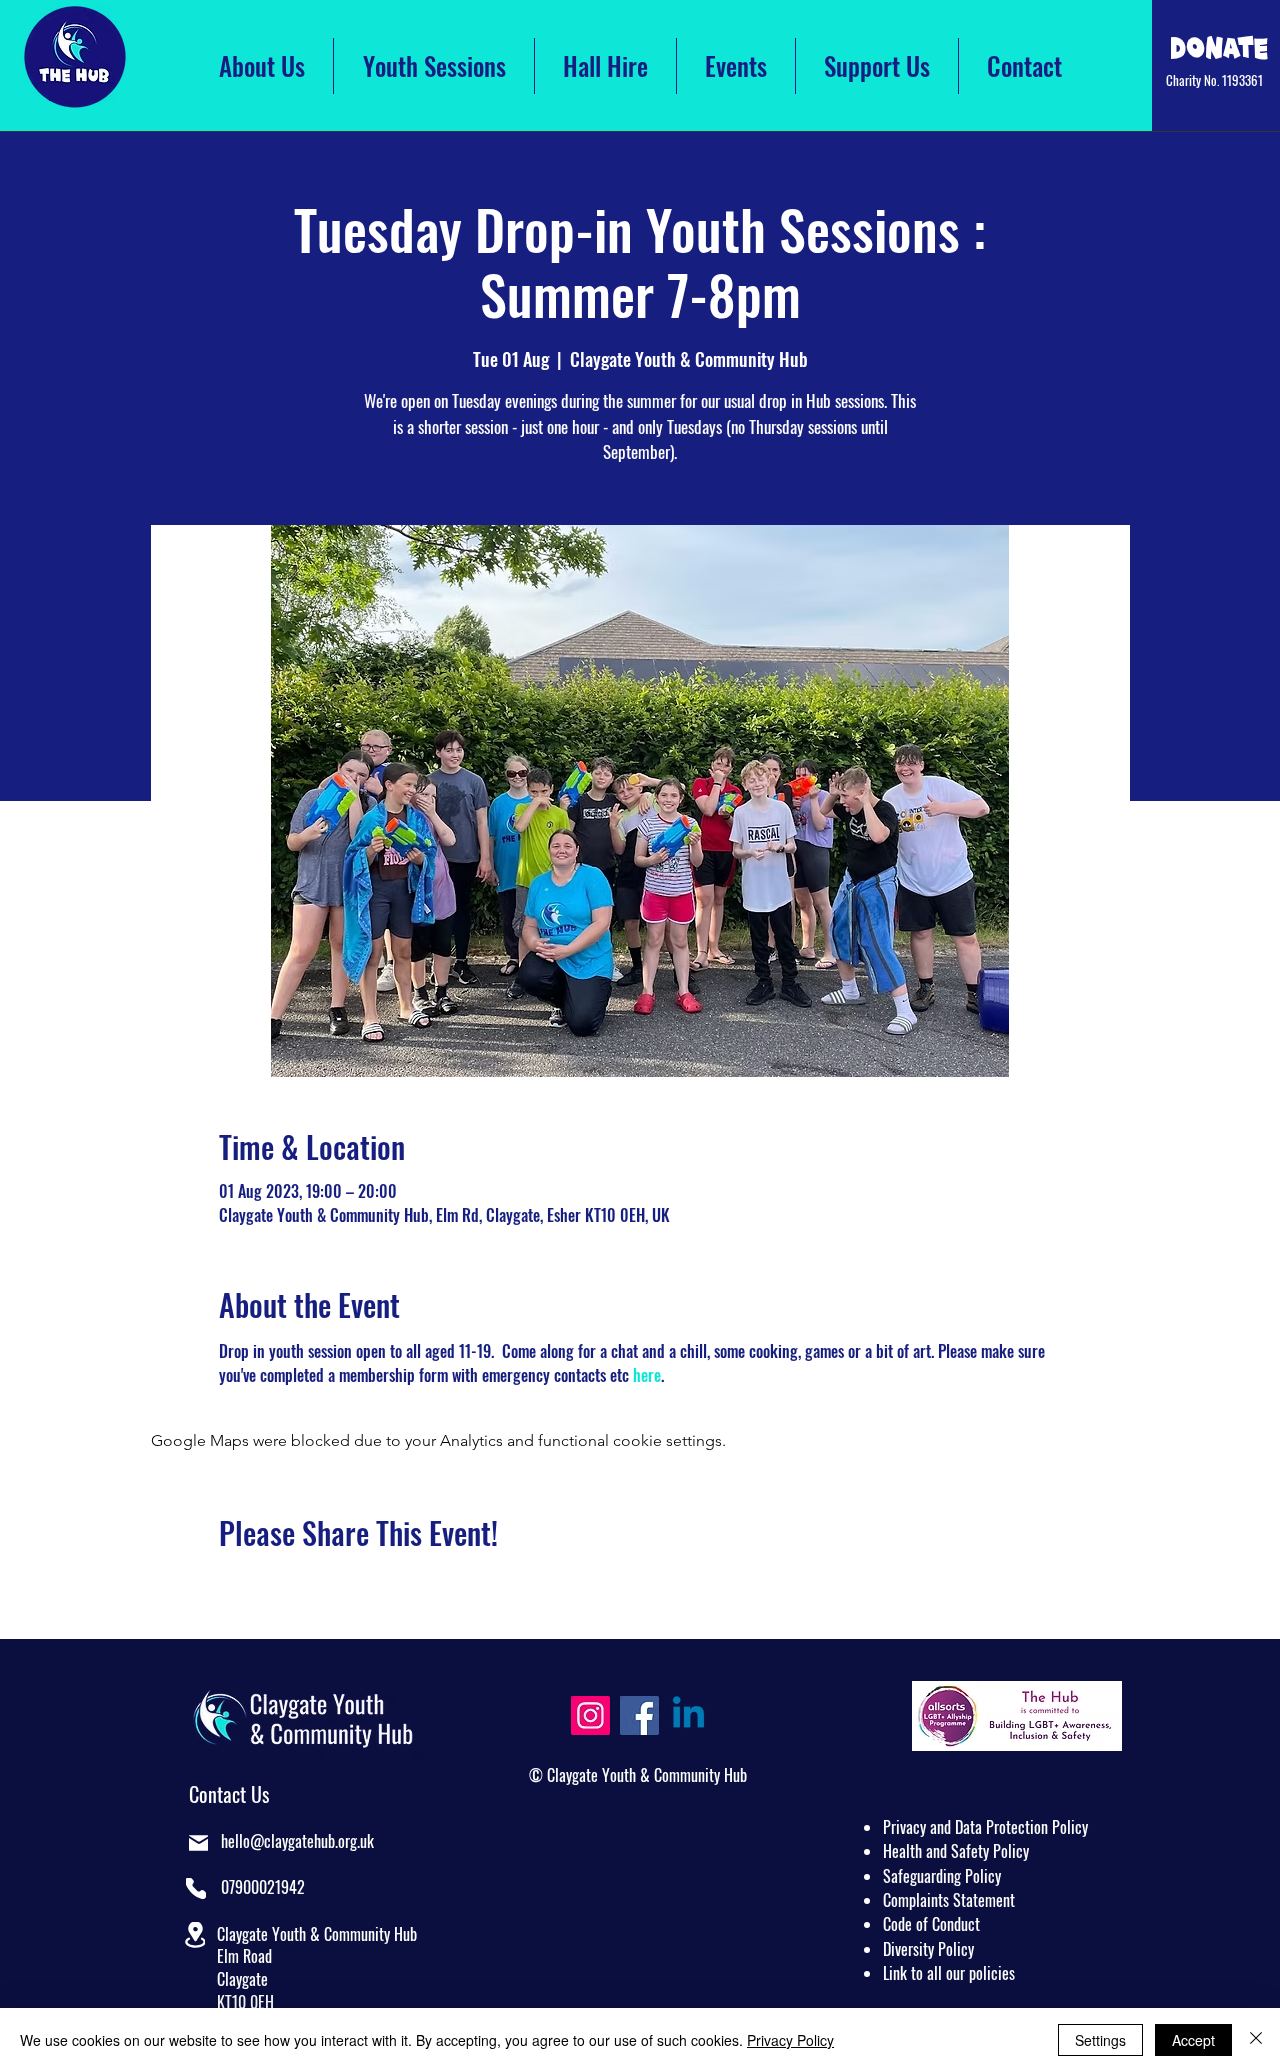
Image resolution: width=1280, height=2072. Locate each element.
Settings (1100, 2040)
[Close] (1256, 2040)
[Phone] (196, 1888)
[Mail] (198, 1843)
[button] (195, 1935)
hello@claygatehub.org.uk (297, 1841)
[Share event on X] (277, 1586)
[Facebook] (639, 1715)
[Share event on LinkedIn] (326, 1586)
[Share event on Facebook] (228, 1586)
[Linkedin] (688, 1715)
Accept (1193, 2040)
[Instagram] (590, 1715)
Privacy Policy (790, 2040)
